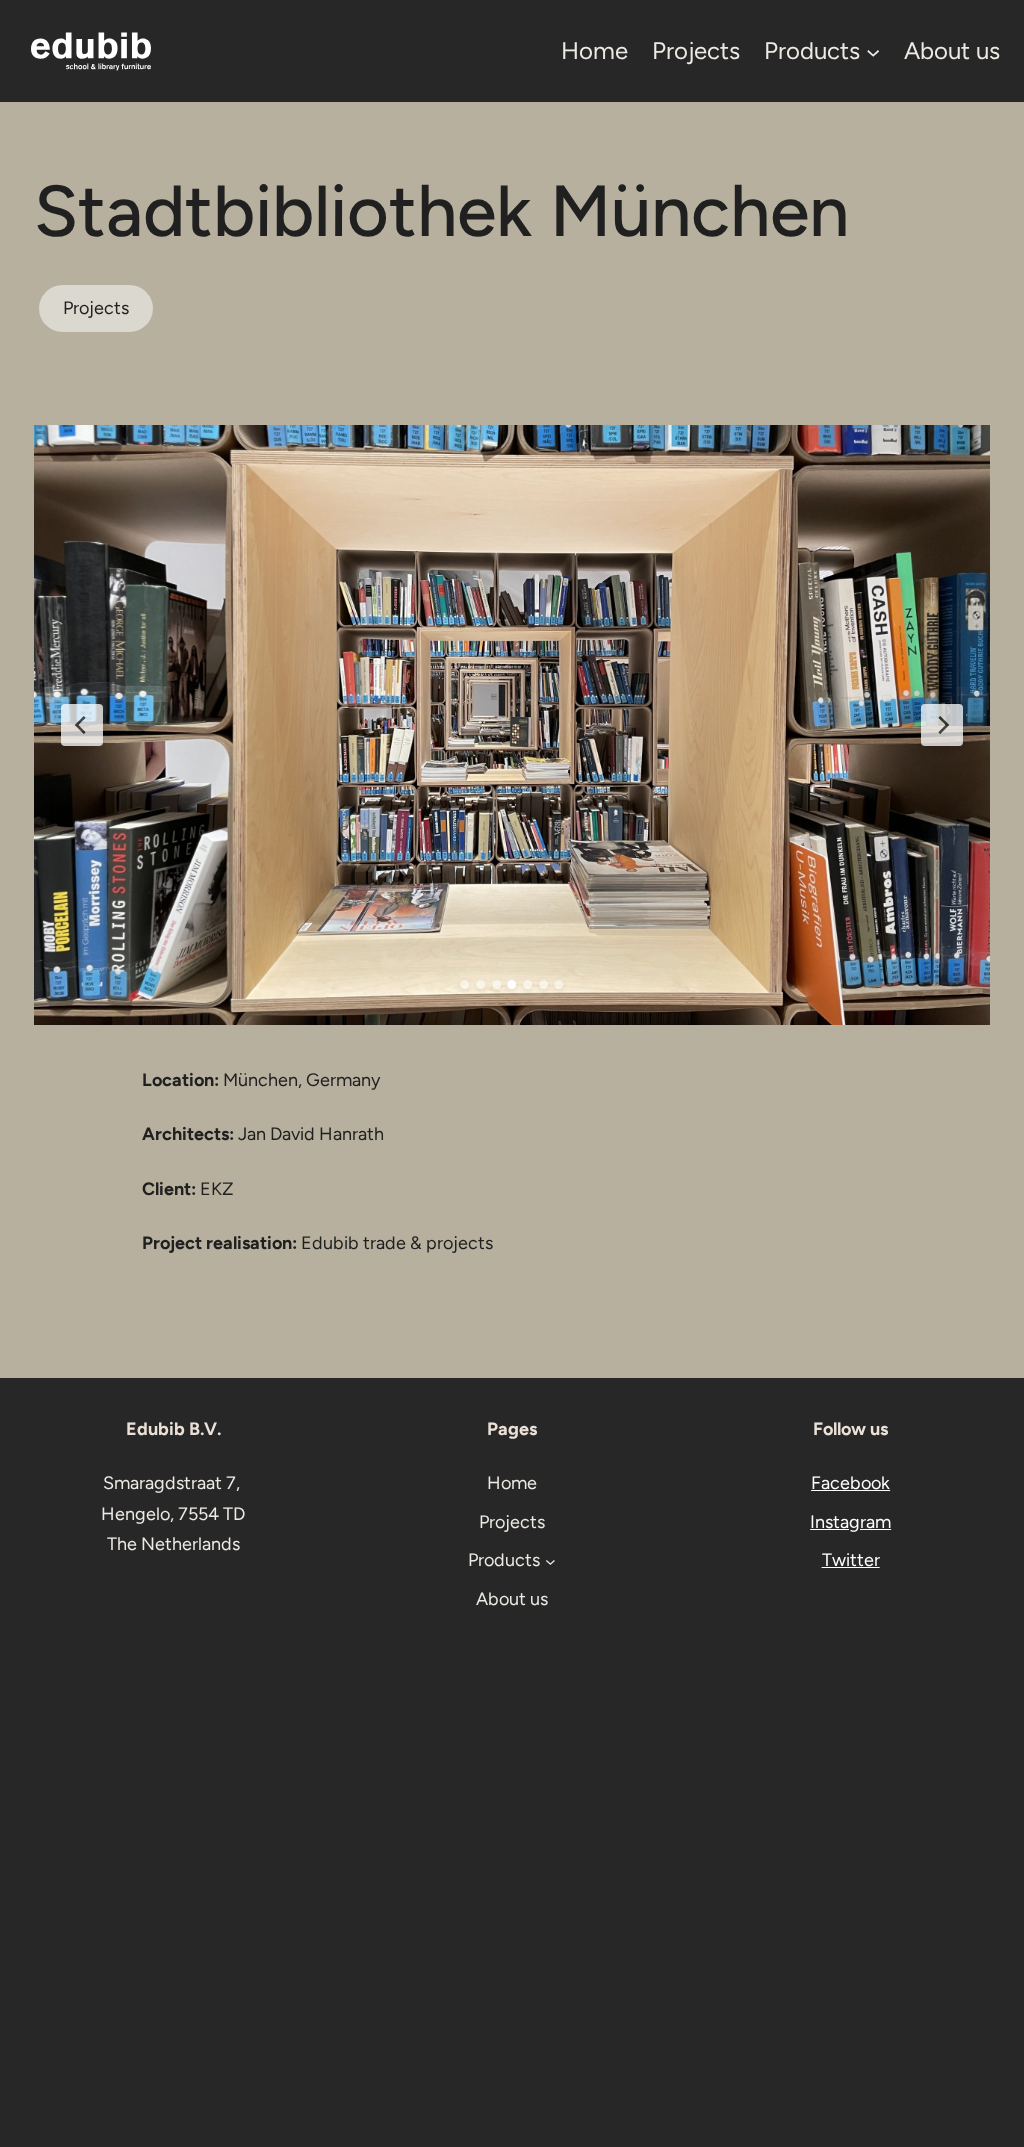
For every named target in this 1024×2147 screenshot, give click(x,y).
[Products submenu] (873, 51)
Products (812, 50)
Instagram (850, 1522)
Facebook (850, 1483)
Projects (96, 308)
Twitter (851, 1560)
